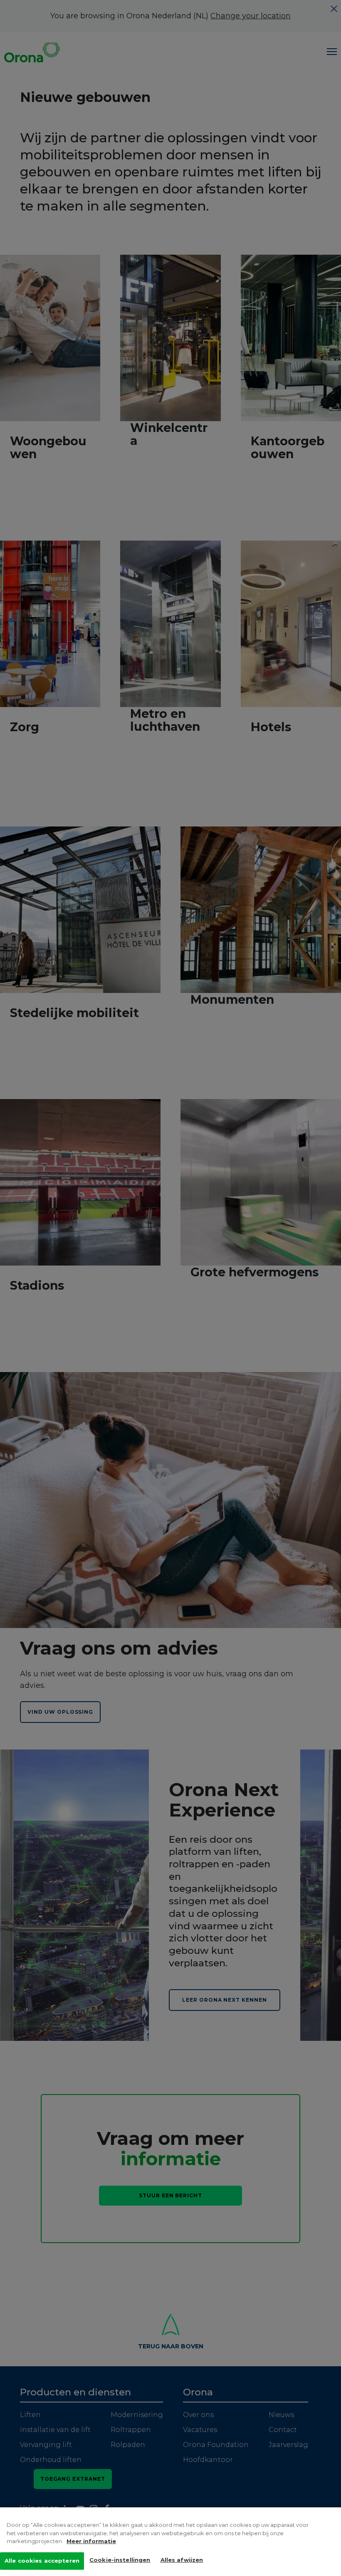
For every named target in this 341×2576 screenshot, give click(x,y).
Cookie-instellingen (120, 2560)
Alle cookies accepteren (42, 2561)
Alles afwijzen (182, 2560)
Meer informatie (91, 2541)
